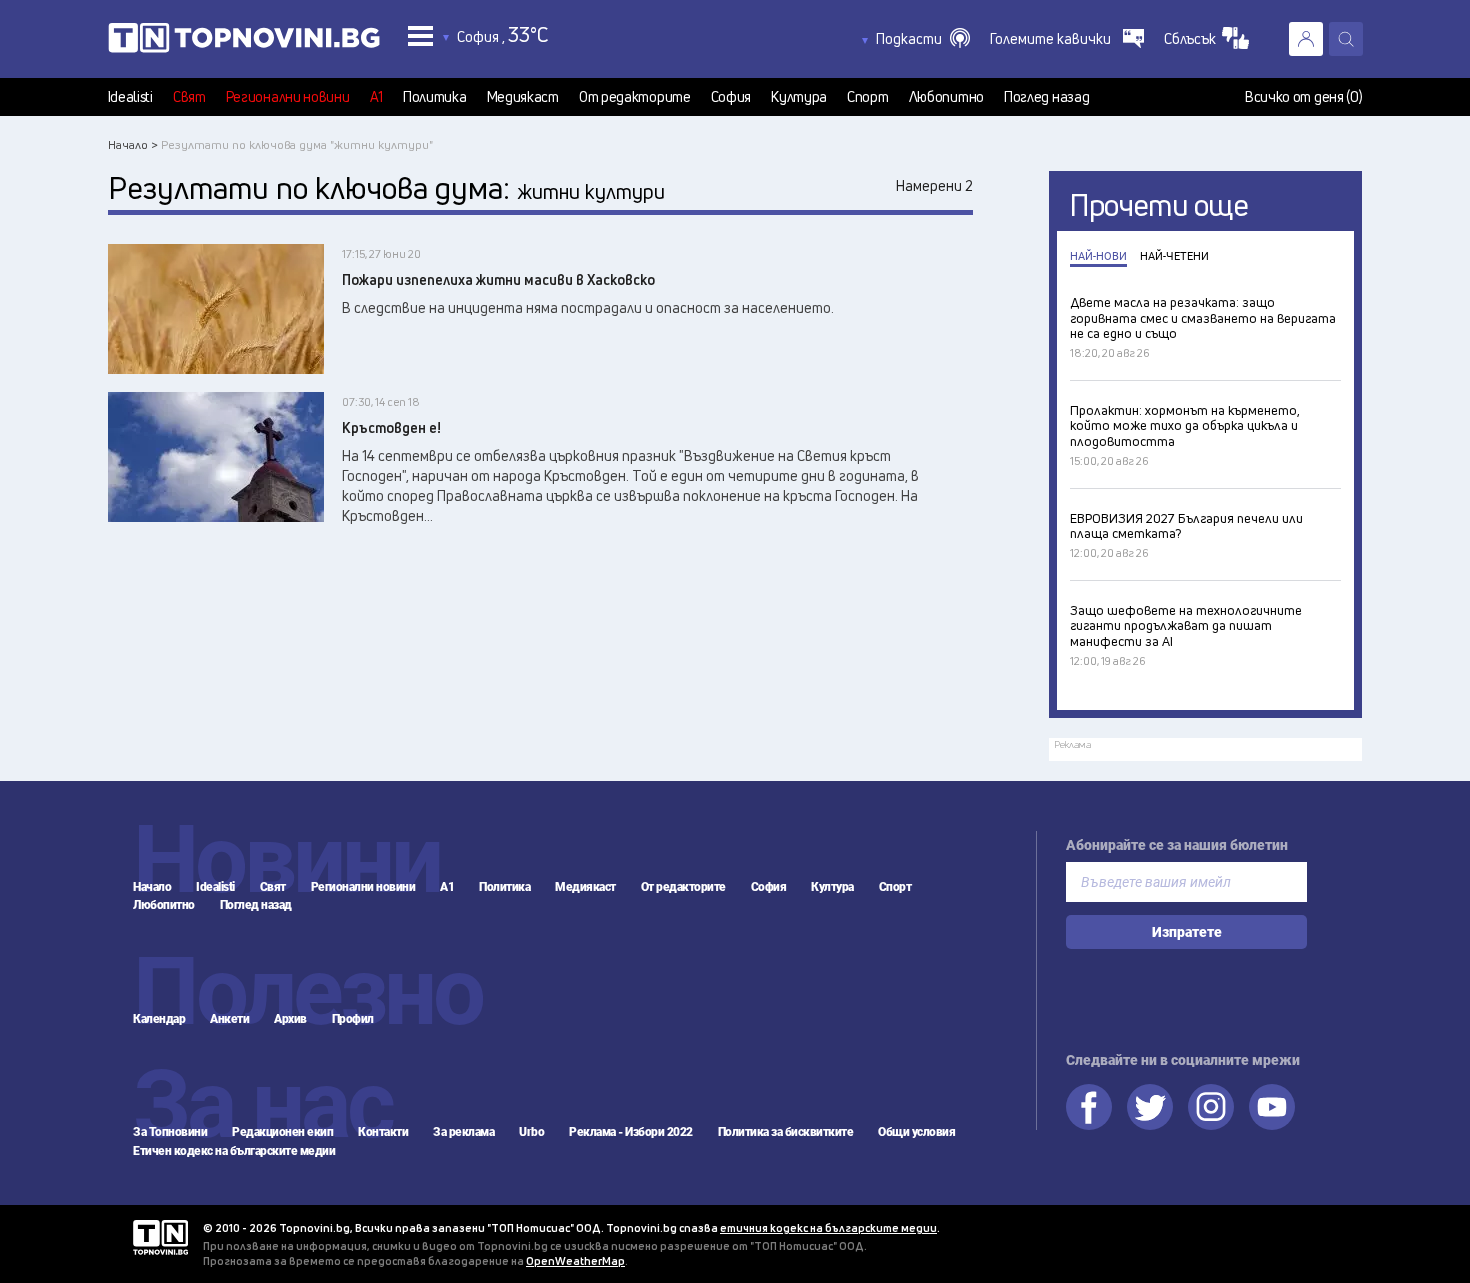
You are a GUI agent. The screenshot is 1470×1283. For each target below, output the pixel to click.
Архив (290, 1019)
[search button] (1346, 39)
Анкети (229, 1019)
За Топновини (170, 1132)
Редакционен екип (282, 1132)
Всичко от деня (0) (1304, 97)
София (731, 97)
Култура (799, 97)
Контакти (383, 1132)
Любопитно (946, 97)
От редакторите (635, 97)
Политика (435, 97)
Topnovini (160, 1237)
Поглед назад (1046, 97)
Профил (353, 1019)
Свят (189, 97)
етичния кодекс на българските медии (828, 1227)
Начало (152, 887)
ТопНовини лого (244, 42)
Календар (159, 1019)
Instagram (1211, 1107)
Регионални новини (288, 97)
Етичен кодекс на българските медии (234, 1151)
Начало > (133, 144)
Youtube (1272, 1107)
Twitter (1150, 1107)
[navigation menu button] (420, 35)
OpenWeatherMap (575, 1260)
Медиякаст (523, 97)
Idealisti (130, 97)
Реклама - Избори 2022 (631, 1132)
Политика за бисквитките (786, 1132)
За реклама (463, 1132)
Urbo (531, 1132)
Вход (1306, 39)
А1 (376, 97)
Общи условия (916, 1132)
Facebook (1089, 1107)
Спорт (868, 97)
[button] (923, 39)
